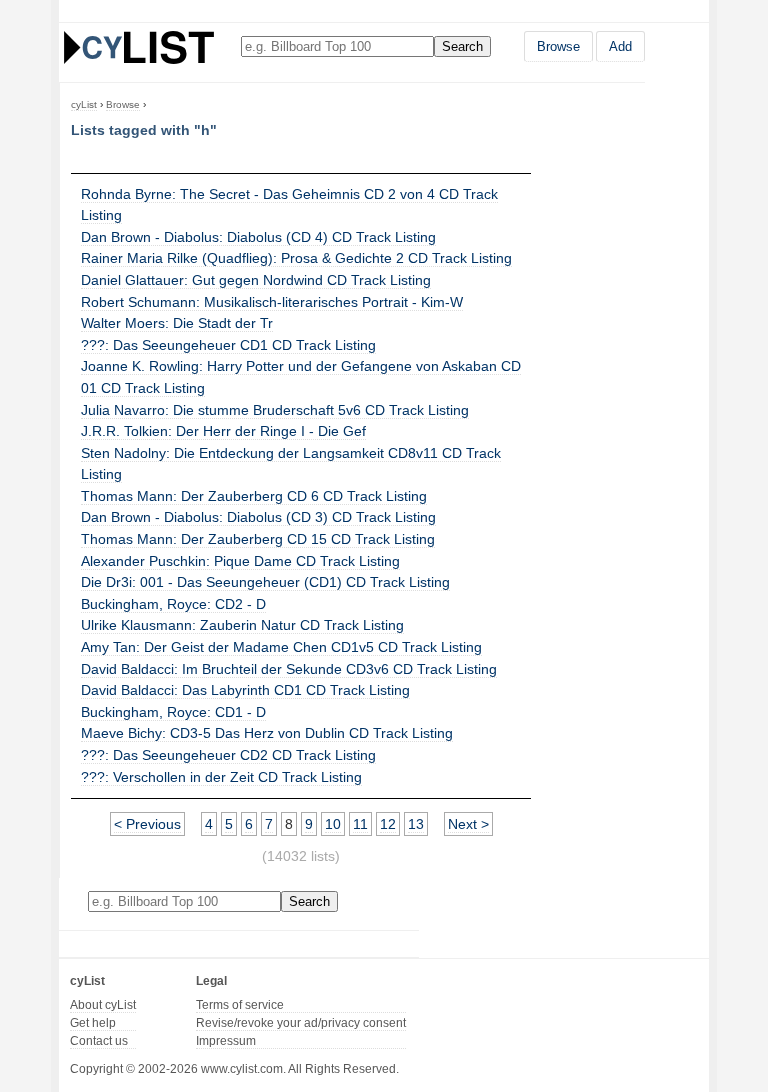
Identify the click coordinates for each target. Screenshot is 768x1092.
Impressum (226, 1041)
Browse (558, 46)
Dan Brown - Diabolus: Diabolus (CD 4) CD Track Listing (258, 237)
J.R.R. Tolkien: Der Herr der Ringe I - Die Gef (223, 431)
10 (333, 824)
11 (360, 824)
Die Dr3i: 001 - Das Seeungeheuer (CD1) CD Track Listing (265, 582)
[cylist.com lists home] (139, 47)
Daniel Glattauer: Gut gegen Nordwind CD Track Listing (256, 280)
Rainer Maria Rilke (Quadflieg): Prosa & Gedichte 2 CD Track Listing (296, 258)
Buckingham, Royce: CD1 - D (173, 712)
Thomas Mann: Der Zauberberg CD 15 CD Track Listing (258, 539)
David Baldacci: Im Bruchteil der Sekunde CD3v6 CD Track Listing (289, 669)
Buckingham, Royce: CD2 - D (173, 604)
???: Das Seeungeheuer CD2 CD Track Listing (228, 755)
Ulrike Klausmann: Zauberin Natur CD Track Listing (242, 625)
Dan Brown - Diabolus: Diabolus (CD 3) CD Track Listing (258, 517)
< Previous (147, 824)
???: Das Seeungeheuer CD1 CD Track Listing (228, 345)
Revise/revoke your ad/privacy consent (301, 1023)
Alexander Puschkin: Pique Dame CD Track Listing (240, 561)
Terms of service (240, 1005)
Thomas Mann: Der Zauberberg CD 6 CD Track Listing (254, 496)
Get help (93, 1023)
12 (388, 824)
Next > (468, 824)
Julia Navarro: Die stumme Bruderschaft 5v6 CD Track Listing (275, 410)
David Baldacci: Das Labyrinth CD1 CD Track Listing (245, 690)
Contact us (99, 1041)
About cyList (103, 1005)
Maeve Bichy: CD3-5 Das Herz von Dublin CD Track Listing (267, 733)
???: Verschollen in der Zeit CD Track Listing (221, 777)
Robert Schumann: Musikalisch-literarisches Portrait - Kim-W (272, 302)
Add (620, 46)
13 (416, 824)
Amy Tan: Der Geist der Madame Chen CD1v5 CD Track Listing (281, 647)
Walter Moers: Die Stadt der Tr (177, 323)
